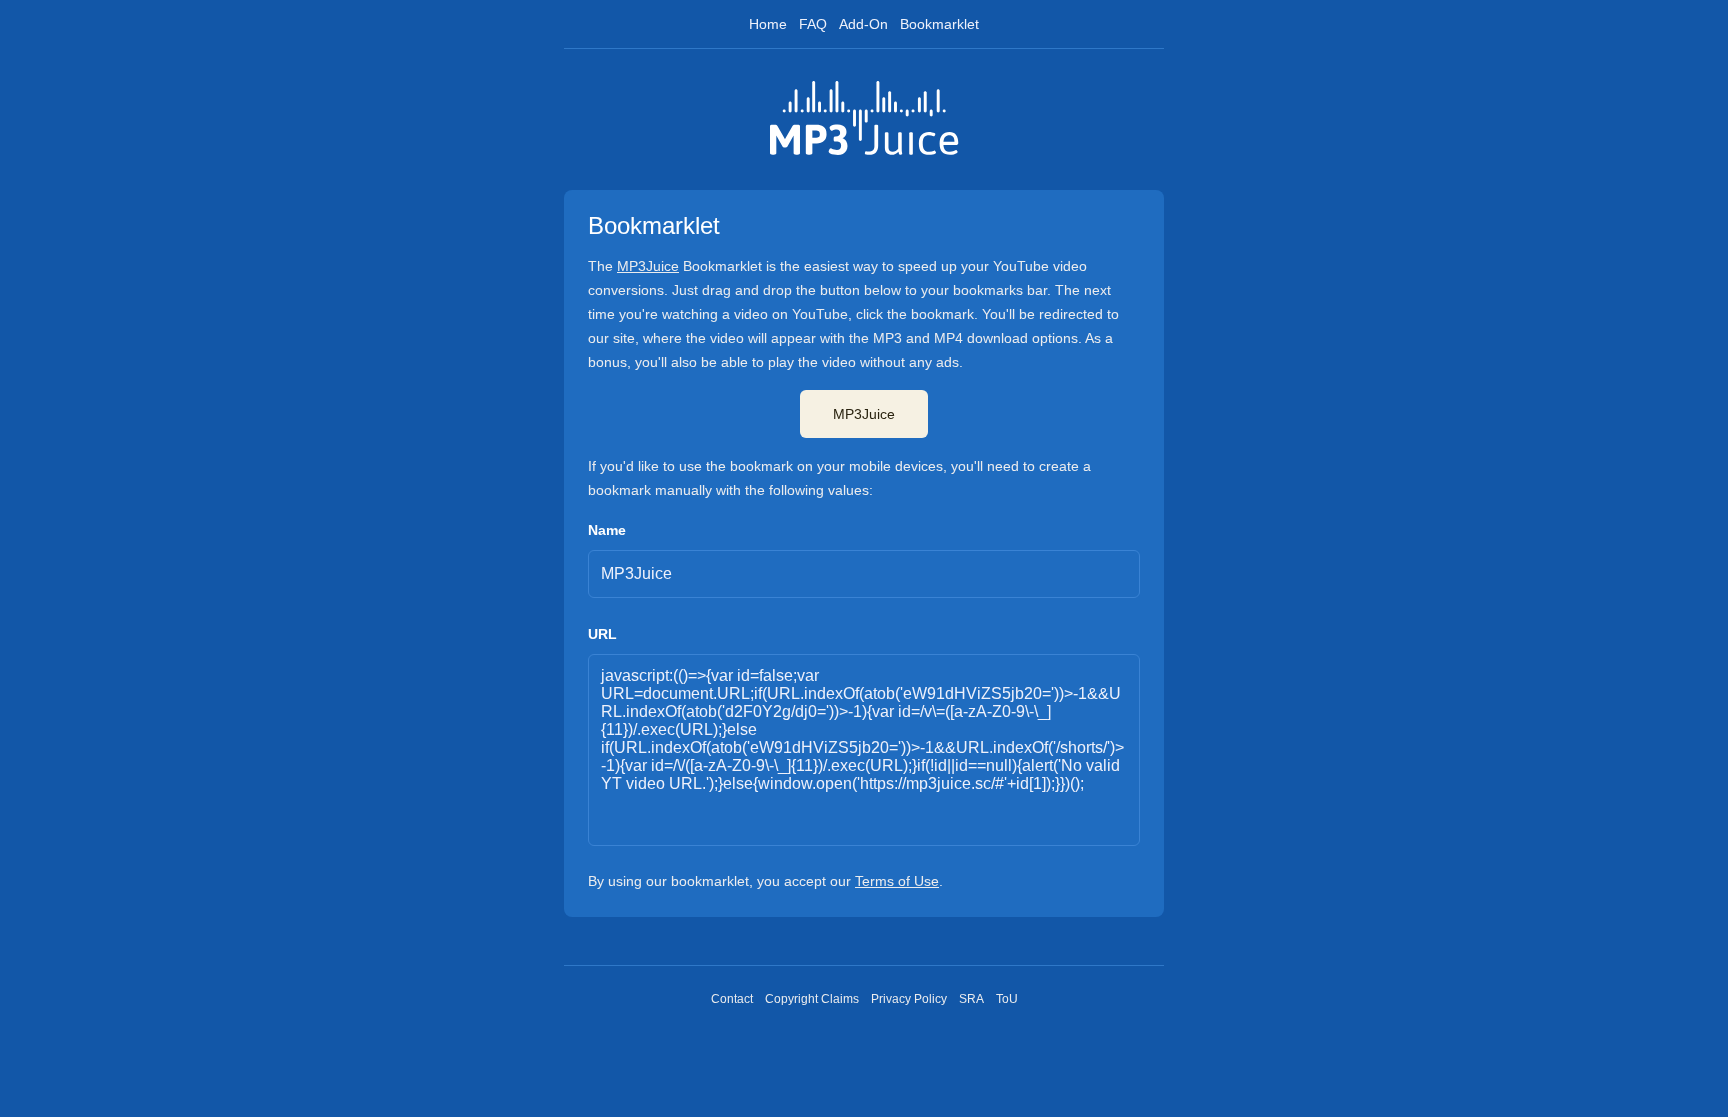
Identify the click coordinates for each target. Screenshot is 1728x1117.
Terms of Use (897, 881)
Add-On (863, 24)
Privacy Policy (909, 999)
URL (602, 634)
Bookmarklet (939, 24)
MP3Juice (648, 266)
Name (607, 530)
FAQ (813, 24)
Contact (732, 999)
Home (768, 24)
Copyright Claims (812, 999)
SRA (971, 999)
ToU (1007, 999)
